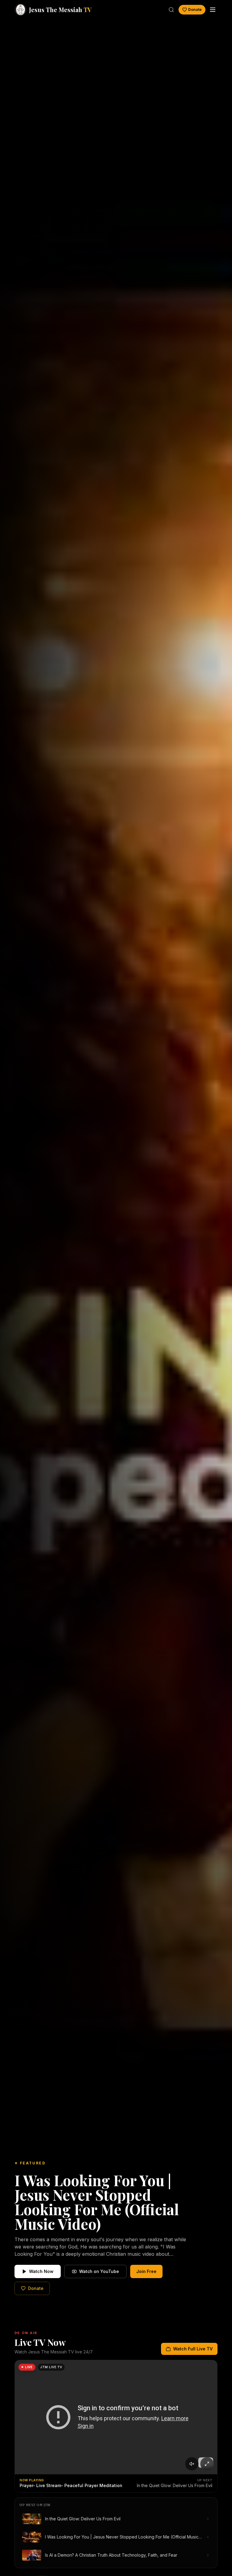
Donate (195, 10)
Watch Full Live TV (193, 2349)
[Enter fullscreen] (207, 2464)
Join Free (146, 2271)
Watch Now (41, 2271)
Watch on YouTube (99, 2271)
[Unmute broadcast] (192, 2464)
